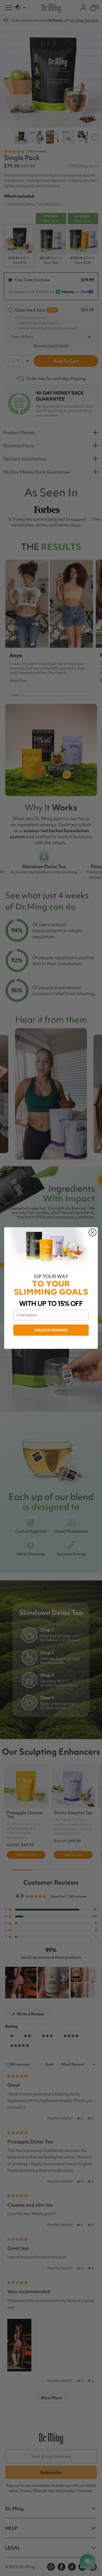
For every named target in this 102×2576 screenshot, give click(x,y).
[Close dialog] (93, 1233)
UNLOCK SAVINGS (51, 1330)
